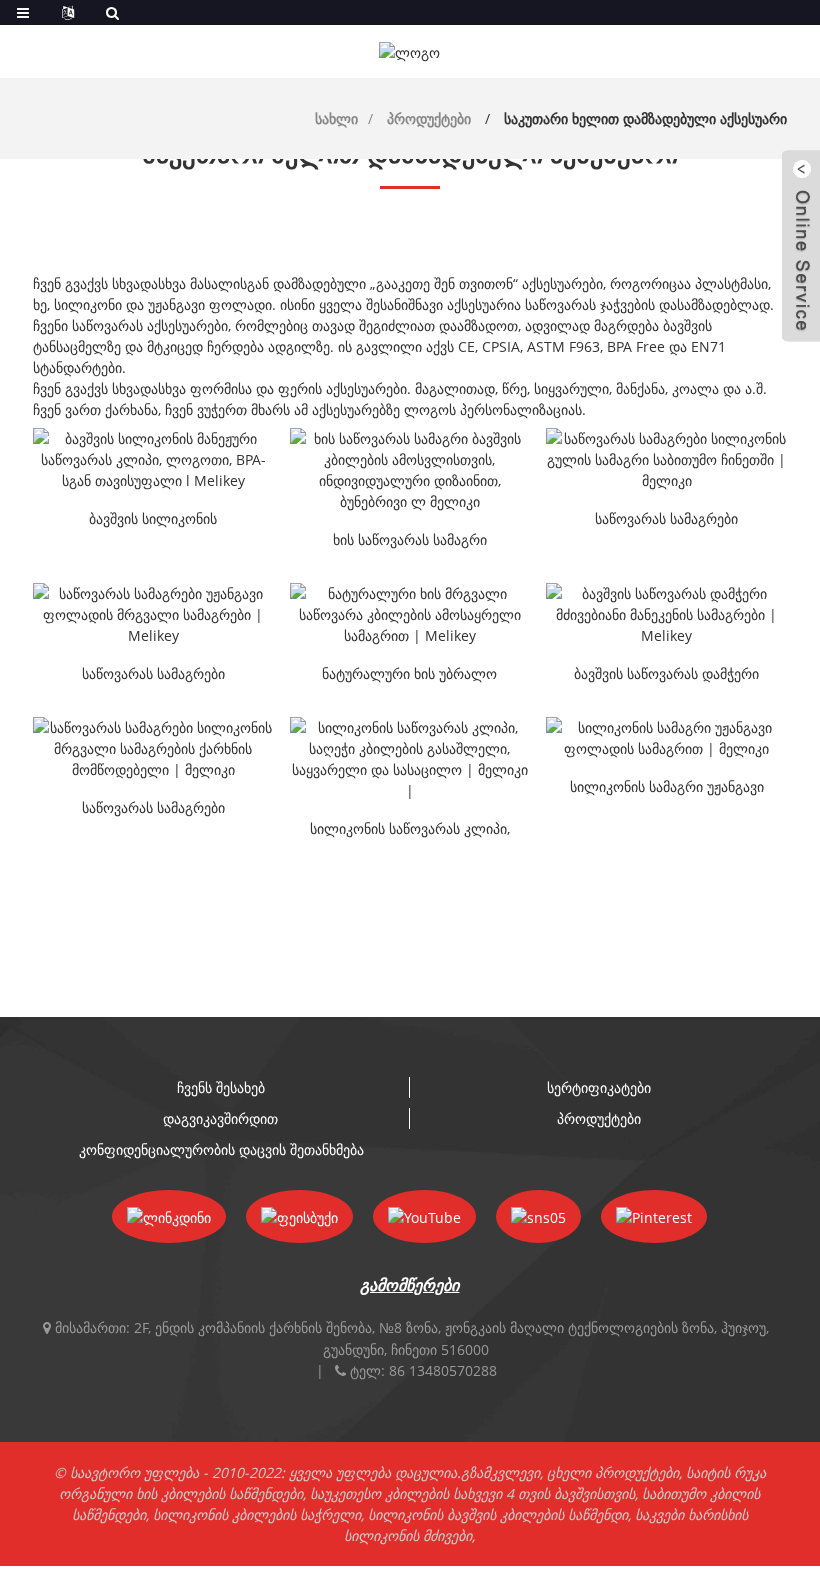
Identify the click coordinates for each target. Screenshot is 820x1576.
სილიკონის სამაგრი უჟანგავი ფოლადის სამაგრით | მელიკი (667, 788)
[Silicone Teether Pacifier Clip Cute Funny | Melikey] (410, 759)
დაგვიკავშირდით (220, 1118)
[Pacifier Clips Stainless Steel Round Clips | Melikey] (153, 614)
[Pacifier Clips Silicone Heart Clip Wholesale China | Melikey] (666, 459)
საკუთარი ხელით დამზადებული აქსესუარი (645, 118)
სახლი (336, 118)
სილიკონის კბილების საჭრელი (257, 1514)
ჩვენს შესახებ (221, 1087)
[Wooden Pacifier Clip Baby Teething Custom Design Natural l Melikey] (410, 470)
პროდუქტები (429, 118)
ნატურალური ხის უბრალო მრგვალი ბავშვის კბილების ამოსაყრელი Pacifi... (409, 675)
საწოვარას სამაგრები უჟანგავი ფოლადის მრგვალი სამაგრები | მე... (153, 675)
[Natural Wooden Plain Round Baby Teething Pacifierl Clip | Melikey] (410, 614)
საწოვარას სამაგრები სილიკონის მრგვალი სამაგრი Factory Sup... (153, 809)
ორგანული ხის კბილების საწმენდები (181, 1493)
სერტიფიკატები (599, 1087)
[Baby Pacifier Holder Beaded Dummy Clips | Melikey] (666, 614)
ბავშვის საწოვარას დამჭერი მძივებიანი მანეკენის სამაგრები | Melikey (666, 675)
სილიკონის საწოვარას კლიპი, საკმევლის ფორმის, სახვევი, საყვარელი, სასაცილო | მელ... (410, 830)
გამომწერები (409, 1285)
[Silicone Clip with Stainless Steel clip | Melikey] (666, 738)
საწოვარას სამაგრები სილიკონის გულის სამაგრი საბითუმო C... (666, 520)
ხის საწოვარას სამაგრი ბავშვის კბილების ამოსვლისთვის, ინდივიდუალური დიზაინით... (409, 541)
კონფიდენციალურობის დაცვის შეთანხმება (221, 1149)
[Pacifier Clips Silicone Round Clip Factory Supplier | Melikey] (153, 748)
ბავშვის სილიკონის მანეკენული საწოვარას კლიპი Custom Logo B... (153, 520)
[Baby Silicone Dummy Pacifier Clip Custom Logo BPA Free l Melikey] (153, 459)
